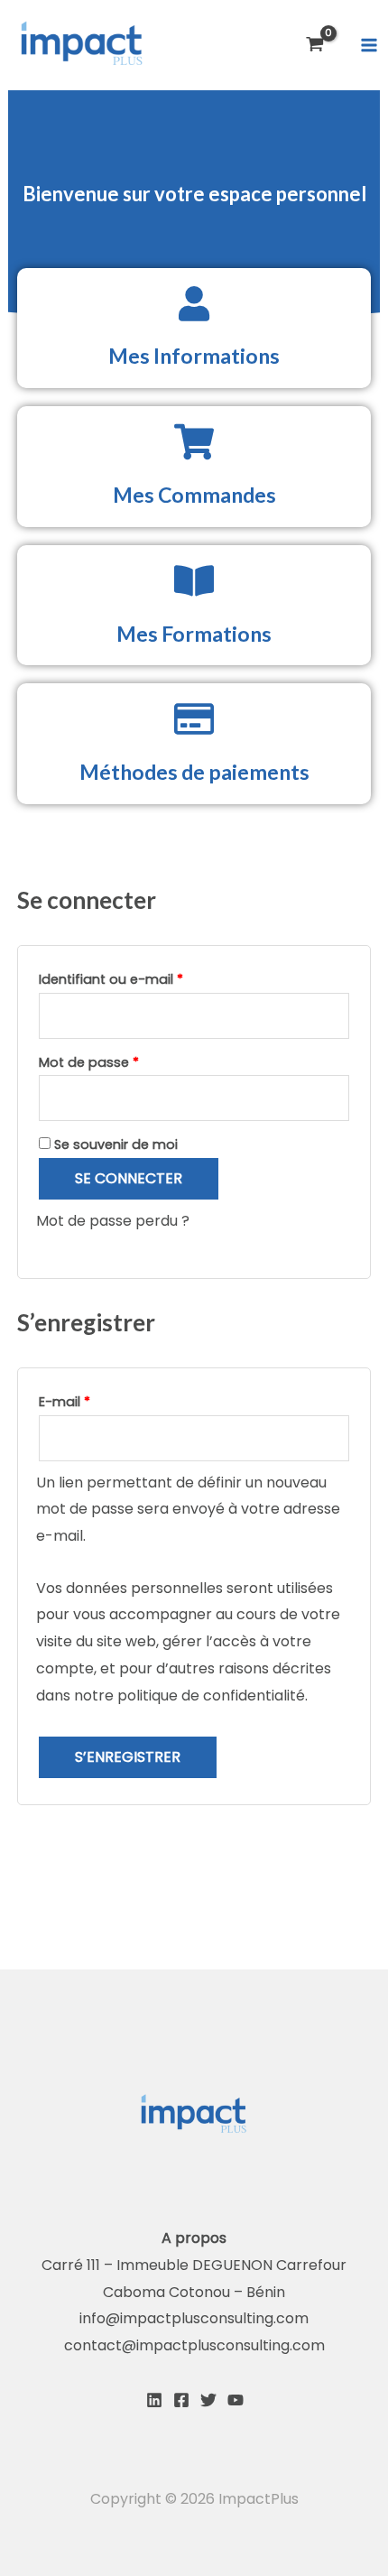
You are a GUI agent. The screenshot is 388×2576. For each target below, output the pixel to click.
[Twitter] (208, 2400)
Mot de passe (125, 1061)
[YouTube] (236, 2400)
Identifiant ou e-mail (147, 978)
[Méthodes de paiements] (194, 719)
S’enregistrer (128, 1757)
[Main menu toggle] (369, 45)
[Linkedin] (154, 2400)
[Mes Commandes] (194, 442)
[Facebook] (181, 2400)
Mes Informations (194, 356)
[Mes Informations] (194, 304)
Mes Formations (194, 634)
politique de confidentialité (211, 1696)
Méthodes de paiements (194, 772)
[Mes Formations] (194, 581)
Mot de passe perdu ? (113, 1221)
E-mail (101, 1400)
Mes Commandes (194, 495)
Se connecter (129, 1178)
